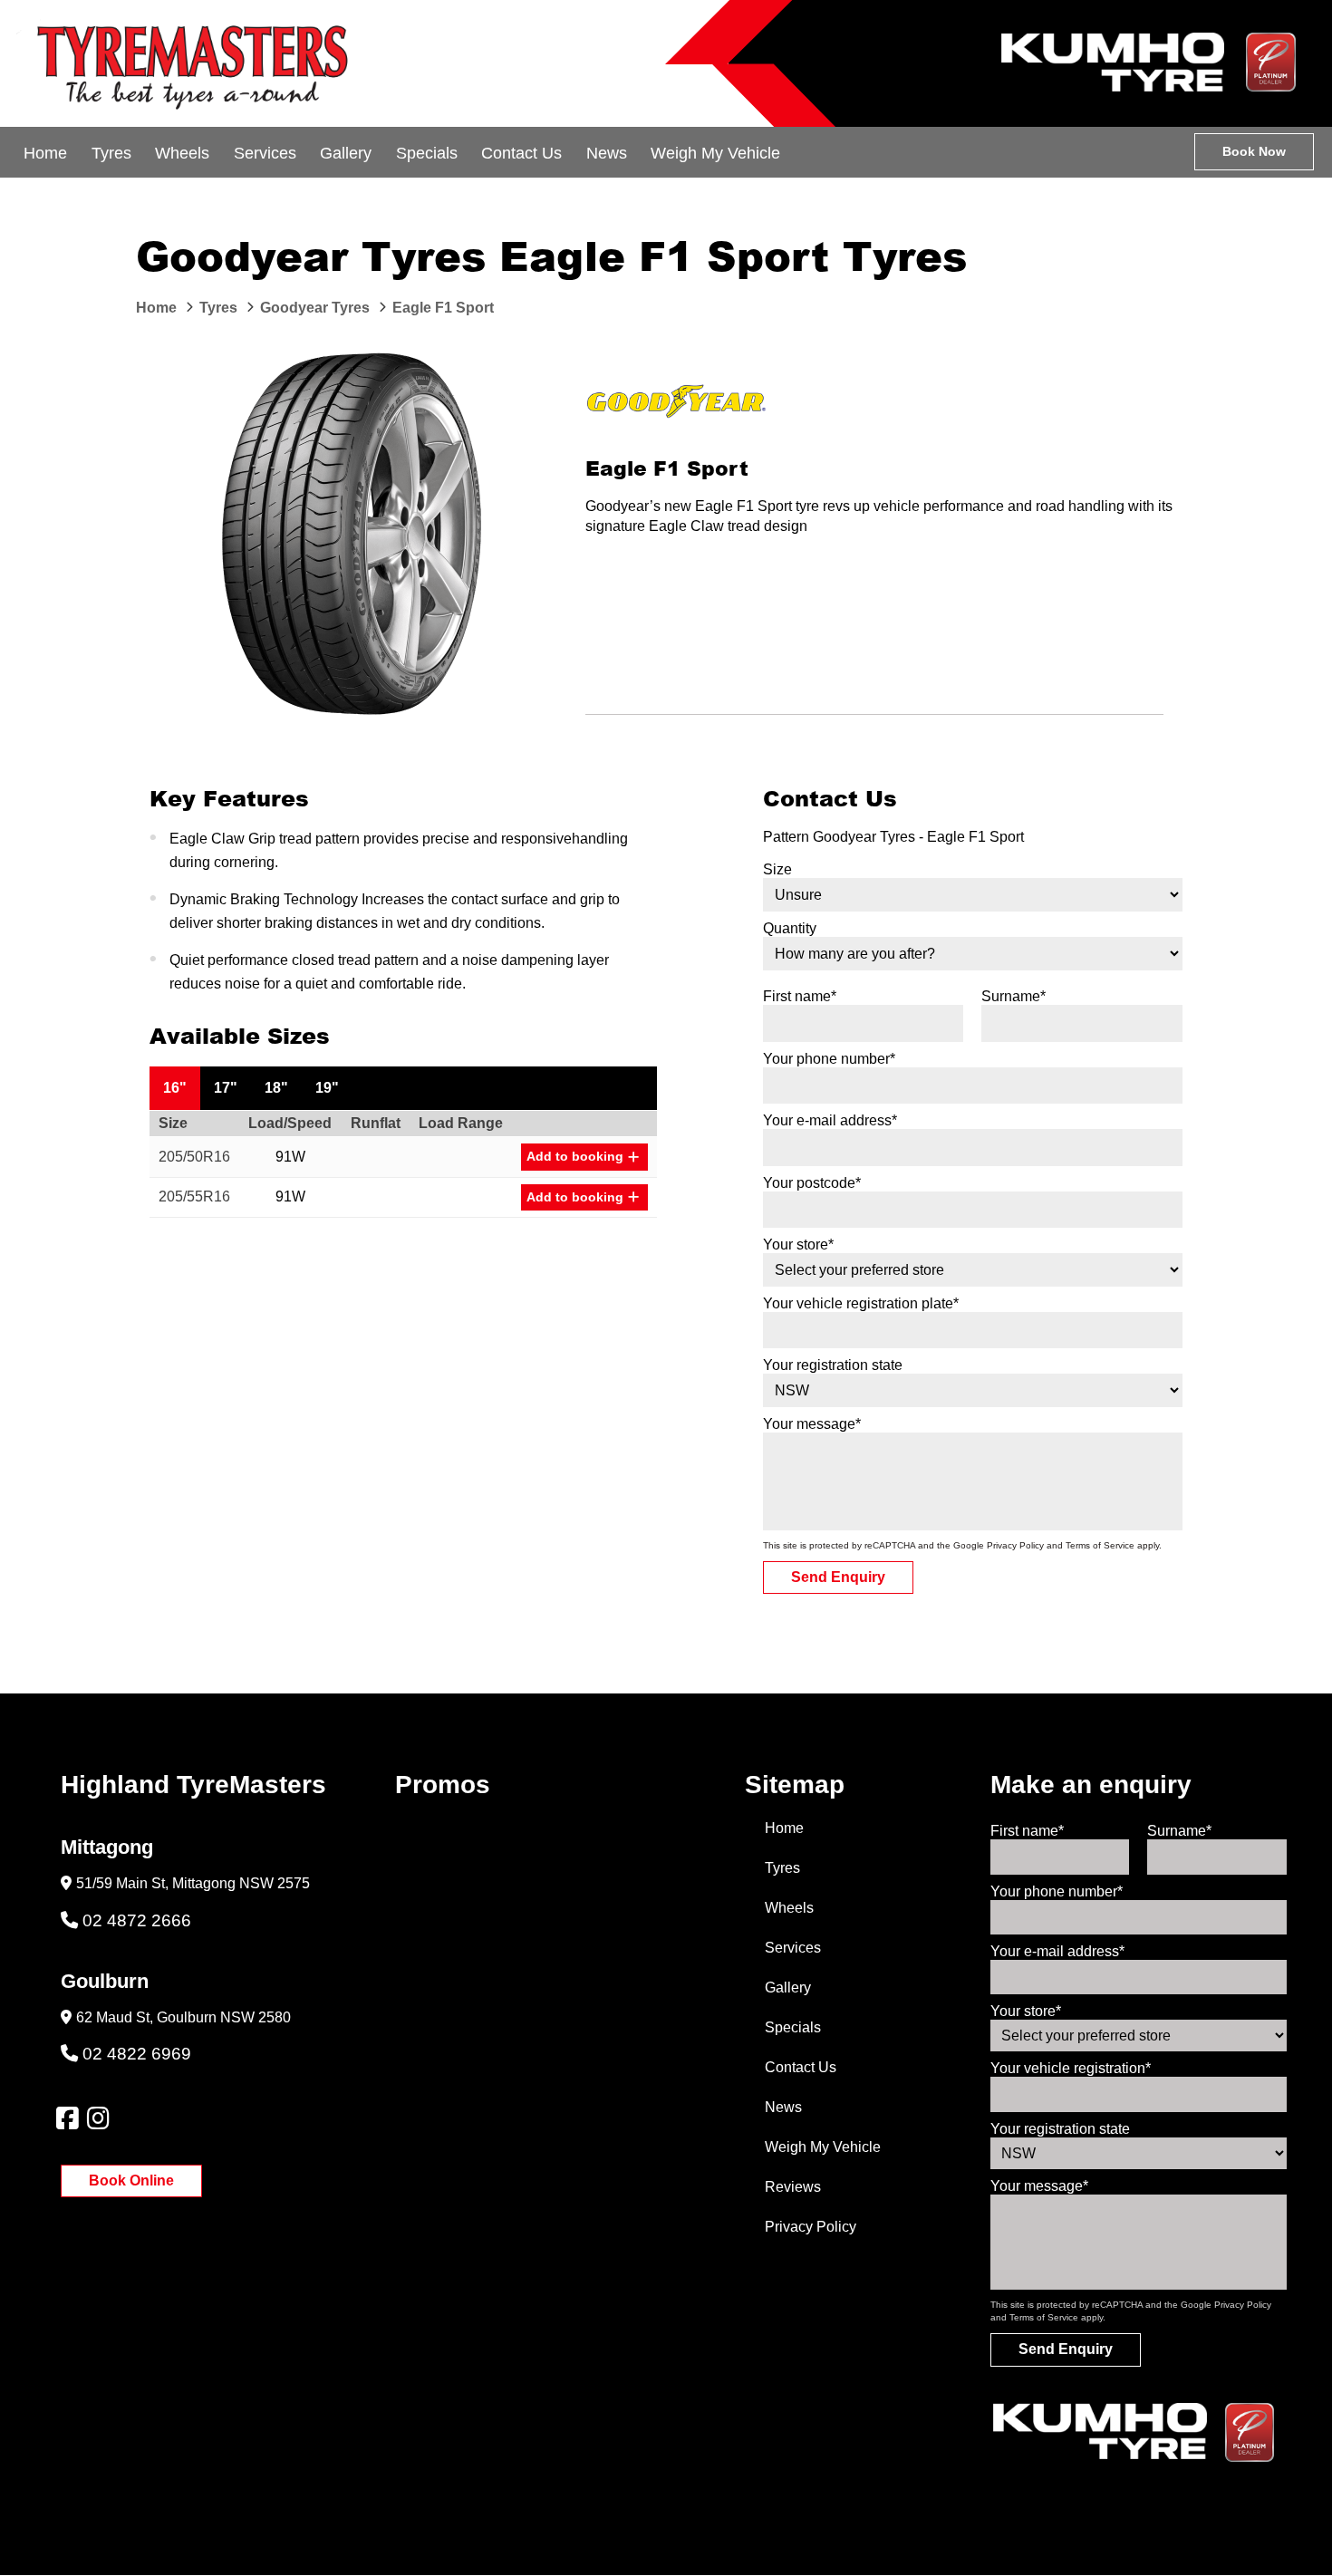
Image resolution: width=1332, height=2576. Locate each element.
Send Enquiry (838, 1577)
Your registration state (833, 1365)
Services (265, 153)
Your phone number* (829, 1059)
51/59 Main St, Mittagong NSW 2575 (193, 1883)
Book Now (1254, 151)
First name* (800, 996)
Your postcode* (812, 1183)
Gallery (346, 153)
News (607, 153)
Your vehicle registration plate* (861, 1303)
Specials (427, 153)
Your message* (812, 1424)
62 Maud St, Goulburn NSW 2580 (183, 2017)
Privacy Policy (1015, 1545)
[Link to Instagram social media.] (98, 2118)
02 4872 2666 (137, 1920)
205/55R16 (194, 1196)
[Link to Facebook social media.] (67, 2118)
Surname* (1013, 996)
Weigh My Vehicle (715, 153)
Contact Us (521, 153)
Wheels (182, 153)
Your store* (798, 1245)
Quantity (790, 928)
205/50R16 (194, 1157)
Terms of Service (1100, 1545)
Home (45, 153)
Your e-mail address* (830, 1120)
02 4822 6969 (137, 2054)
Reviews (793, 2187)
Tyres (111, 153)
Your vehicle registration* (1071, 2068)
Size (777, 869)
